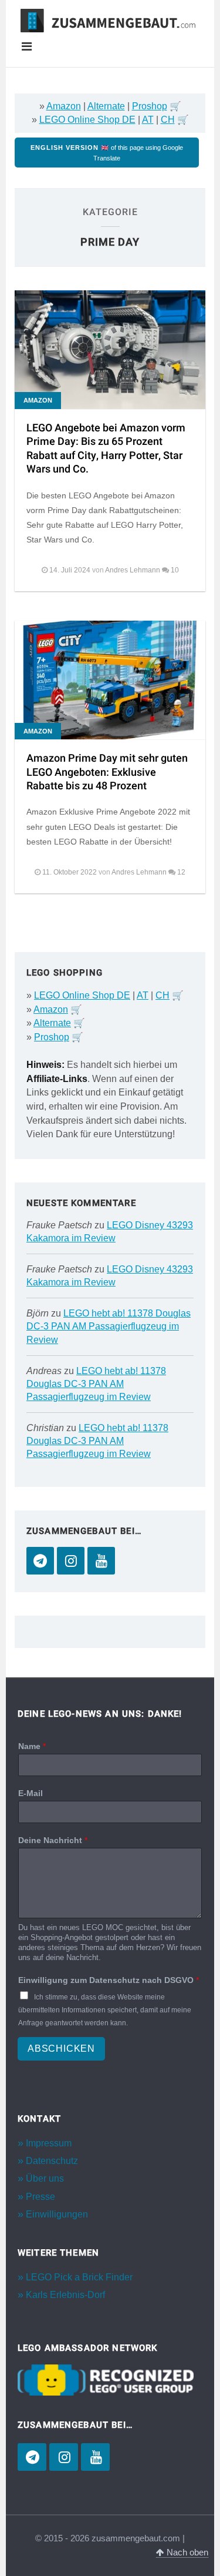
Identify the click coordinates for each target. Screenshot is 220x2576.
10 (175, 570)
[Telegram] (40, 1561)
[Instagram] (71, 1561)
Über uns (45, 2178)
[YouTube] (101, 1561)
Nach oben (186, 2552)
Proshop (150, 106)
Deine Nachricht (53, 1840)
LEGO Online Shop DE (87, 120)
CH (168, 120)
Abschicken (61, 2049)
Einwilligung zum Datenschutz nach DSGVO (109, 1980)
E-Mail (31, 1793)
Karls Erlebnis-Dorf (65, 2295)
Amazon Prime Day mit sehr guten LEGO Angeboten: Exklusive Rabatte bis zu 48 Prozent (107, 772)
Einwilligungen (57, 2214)
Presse (40, 2197)
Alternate (106, 106)
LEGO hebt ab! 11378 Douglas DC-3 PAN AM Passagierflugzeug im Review (109, 1326)
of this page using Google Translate (107, 153)
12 (181, 872)
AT (148, 120)
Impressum (49, 2143)
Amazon (64, 106)
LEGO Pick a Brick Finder (79, 2277)
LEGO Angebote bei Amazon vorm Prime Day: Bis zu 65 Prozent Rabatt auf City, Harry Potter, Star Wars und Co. (106, 449)
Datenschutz (52, 2161)
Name (32, 1746)
